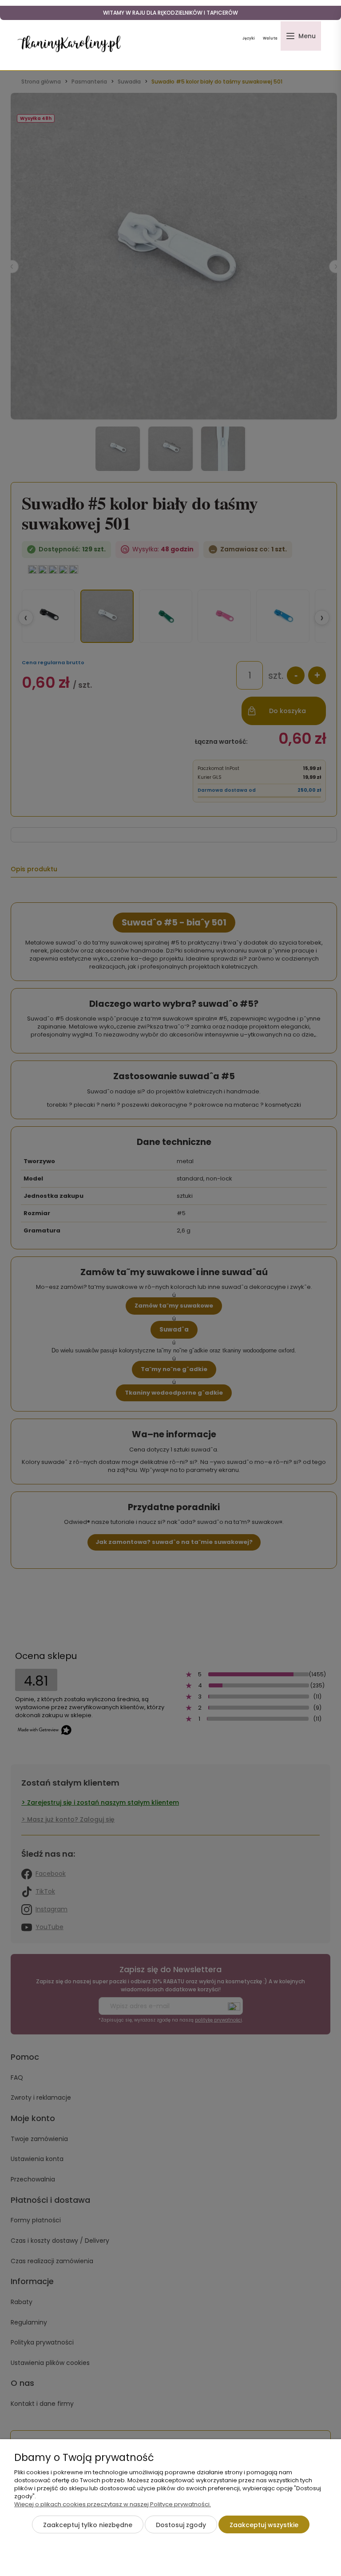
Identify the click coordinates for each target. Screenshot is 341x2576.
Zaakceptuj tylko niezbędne (88, 2525)
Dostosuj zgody (181, 2525)
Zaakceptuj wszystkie (264, 2525)
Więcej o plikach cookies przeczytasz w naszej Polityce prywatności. (113, 2504)
